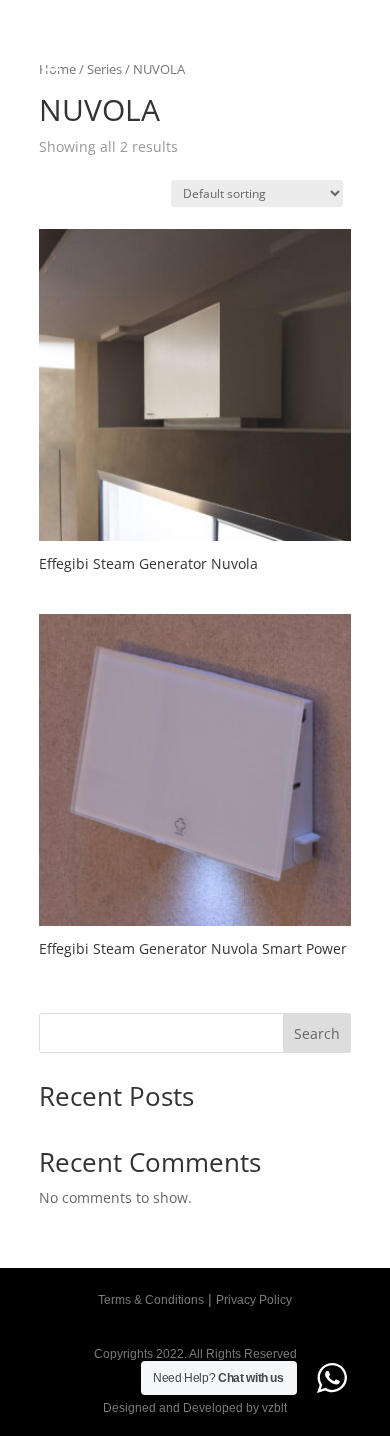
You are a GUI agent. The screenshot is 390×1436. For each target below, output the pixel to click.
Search (317, 1033)
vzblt (274, 1408)
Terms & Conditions (151, 1300)
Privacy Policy (254, 1300)
